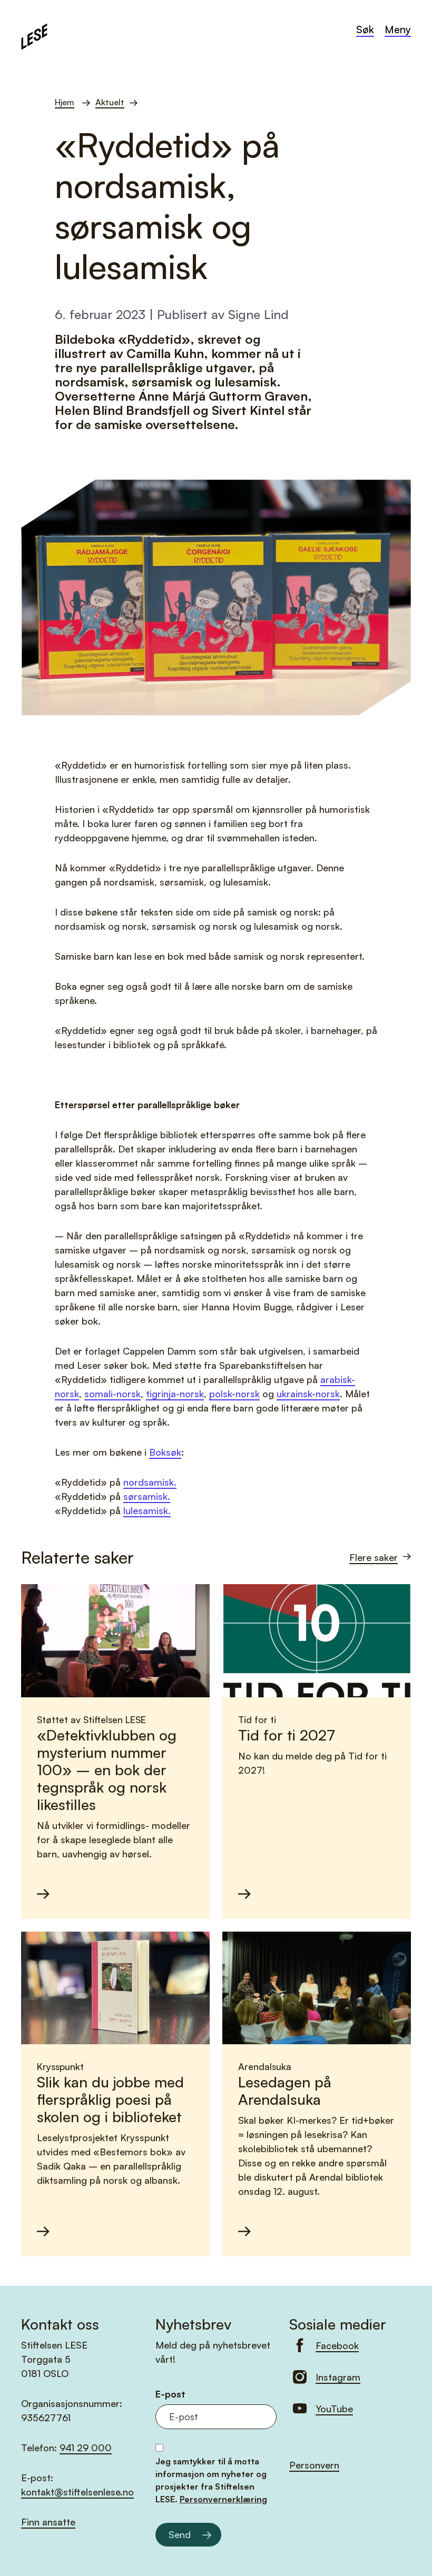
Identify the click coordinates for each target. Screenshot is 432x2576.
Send (180, 2534)
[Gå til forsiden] (34, 35)
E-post (170, 2394)
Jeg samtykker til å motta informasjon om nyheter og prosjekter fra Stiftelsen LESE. (211, 2480)
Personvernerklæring (223, 2499)
